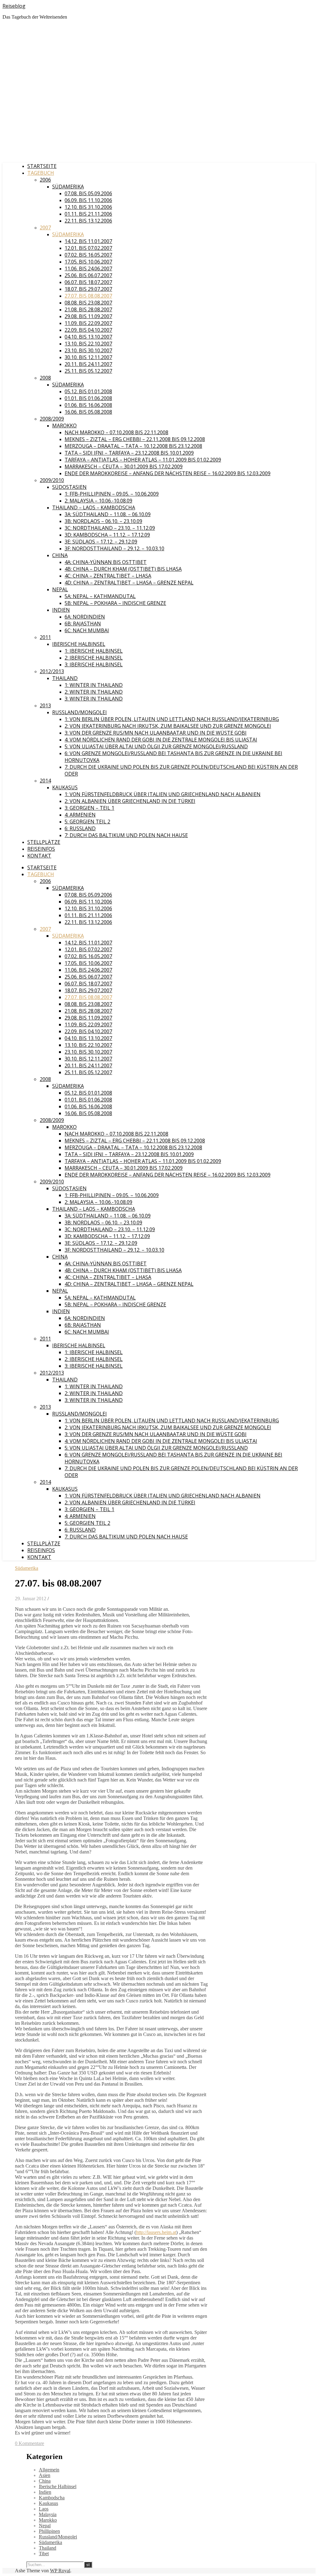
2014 (45, 781)
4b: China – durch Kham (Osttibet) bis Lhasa (123, 569)
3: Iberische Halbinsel (94, 664)
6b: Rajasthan (83, 624)
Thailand (65, 678)
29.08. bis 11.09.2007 (88, 316)
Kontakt (39, 856)
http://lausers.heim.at (156, 2232)
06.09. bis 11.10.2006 (88, 200)
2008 (45, 378)
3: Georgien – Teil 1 (89, 808)
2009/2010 (52, 480)
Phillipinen (49, 2531)
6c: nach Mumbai (87, 630)
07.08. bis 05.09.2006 (88, 193)
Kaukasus (65, 787)
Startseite (42, 166)
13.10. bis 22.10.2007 (88, 344)
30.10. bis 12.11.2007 (88, 357)
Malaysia (48, 2514)
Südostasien (69, 487)
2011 (45, 637)
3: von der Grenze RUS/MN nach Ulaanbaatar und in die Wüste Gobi (156, 733)
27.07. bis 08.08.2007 (88, 296)
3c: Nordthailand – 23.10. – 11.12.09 (110, 528)
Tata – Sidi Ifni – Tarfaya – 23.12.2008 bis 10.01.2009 (129, 453)
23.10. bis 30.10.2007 (88, 350)
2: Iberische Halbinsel (94, 658)
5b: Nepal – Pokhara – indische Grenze (115, 603)
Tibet (44, 2553)
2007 (45, 227)
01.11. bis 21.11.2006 (88, 214)
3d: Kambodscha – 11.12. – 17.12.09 (107, 535)
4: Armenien (80, 815)
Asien (45, 2475)
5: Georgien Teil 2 (87, 822)
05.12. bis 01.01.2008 (88, 391)
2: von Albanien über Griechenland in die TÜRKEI (130, 801)
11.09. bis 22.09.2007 (88, 323)
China (60, 555)
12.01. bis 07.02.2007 (88, 248)
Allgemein (49, 2470)
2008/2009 (52, 419)
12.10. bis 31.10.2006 (88, 207)
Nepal (60, 589)
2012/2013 (52, 671)
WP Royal (60, 2571)
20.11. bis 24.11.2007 (88, 364)
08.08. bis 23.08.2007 (88, 303)
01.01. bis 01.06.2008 (88, 398)
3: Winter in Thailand (94, 699)
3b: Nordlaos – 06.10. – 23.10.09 (103, 521)
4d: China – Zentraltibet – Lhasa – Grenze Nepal (129, 583)
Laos (44, 2509)
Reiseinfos (41, 849)
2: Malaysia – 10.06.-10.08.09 (98, 501)
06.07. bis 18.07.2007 (88, 282)
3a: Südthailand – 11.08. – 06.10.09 (108, 514)
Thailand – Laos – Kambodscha (94, 507)
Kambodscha (52, 2498)
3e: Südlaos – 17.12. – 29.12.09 (101, 542)
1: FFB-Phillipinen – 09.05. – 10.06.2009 (112, 494)
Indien (61, 610)
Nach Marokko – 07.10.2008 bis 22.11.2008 (116, 432)
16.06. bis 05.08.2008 (88, 412)
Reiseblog (14, 6)
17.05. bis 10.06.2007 (88, 262)
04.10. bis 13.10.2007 (88, 337)
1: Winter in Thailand (94, 685)
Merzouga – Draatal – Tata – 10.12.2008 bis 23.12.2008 (133, 446)
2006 (45, 180)
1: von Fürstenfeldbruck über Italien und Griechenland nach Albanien (163, 794)
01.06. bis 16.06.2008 (88, 405)
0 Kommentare (30, 2443)
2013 (45, 705)
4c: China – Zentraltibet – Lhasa (108, 576)
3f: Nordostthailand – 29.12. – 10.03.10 (114, 548)
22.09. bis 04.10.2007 (88, 330)
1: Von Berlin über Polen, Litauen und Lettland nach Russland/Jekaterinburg (172, 719)
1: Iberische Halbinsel (94, 651)
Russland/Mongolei (79, 712)
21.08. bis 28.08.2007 (88, 309)
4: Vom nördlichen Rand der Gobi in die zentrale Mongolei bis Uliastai (161, 740)
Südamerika (68, 187)
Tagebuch (41, 173)
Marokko (64, 426)
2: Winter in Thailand (94, 692)
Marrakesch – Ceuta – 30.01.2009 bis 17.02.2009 (124, 466)
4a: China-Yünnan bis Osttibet (106, 562)
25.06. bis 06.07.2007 (88, 275)
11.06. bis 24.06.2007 (88, 268)
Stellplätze (44, 842)
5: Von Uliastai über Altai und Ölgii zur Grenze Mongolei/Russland (156, 746)
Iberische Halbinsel (79, 644)
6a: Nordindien (85, 617)
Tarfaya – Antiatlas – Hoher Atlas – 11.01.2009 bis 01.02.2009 (143, 460)
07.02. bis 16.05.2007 (88, 255)
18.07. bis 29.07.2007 (88, 289)
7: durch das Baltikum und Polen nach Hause (126, 835)
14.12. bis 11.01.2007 (88, 241)
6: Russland (80, 828)
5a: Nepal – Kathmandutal (100, 596)
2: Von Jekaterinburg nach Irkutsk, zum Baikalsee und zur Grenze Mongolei (168, 726)
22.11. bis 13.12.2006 (88, 221)
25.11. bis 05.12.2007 (88, 371)
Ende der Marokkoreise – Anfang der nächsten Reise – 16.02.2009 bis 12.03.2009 (168, 473)
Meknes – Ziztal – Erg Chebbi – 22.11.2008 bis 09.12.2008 (135, 439)
